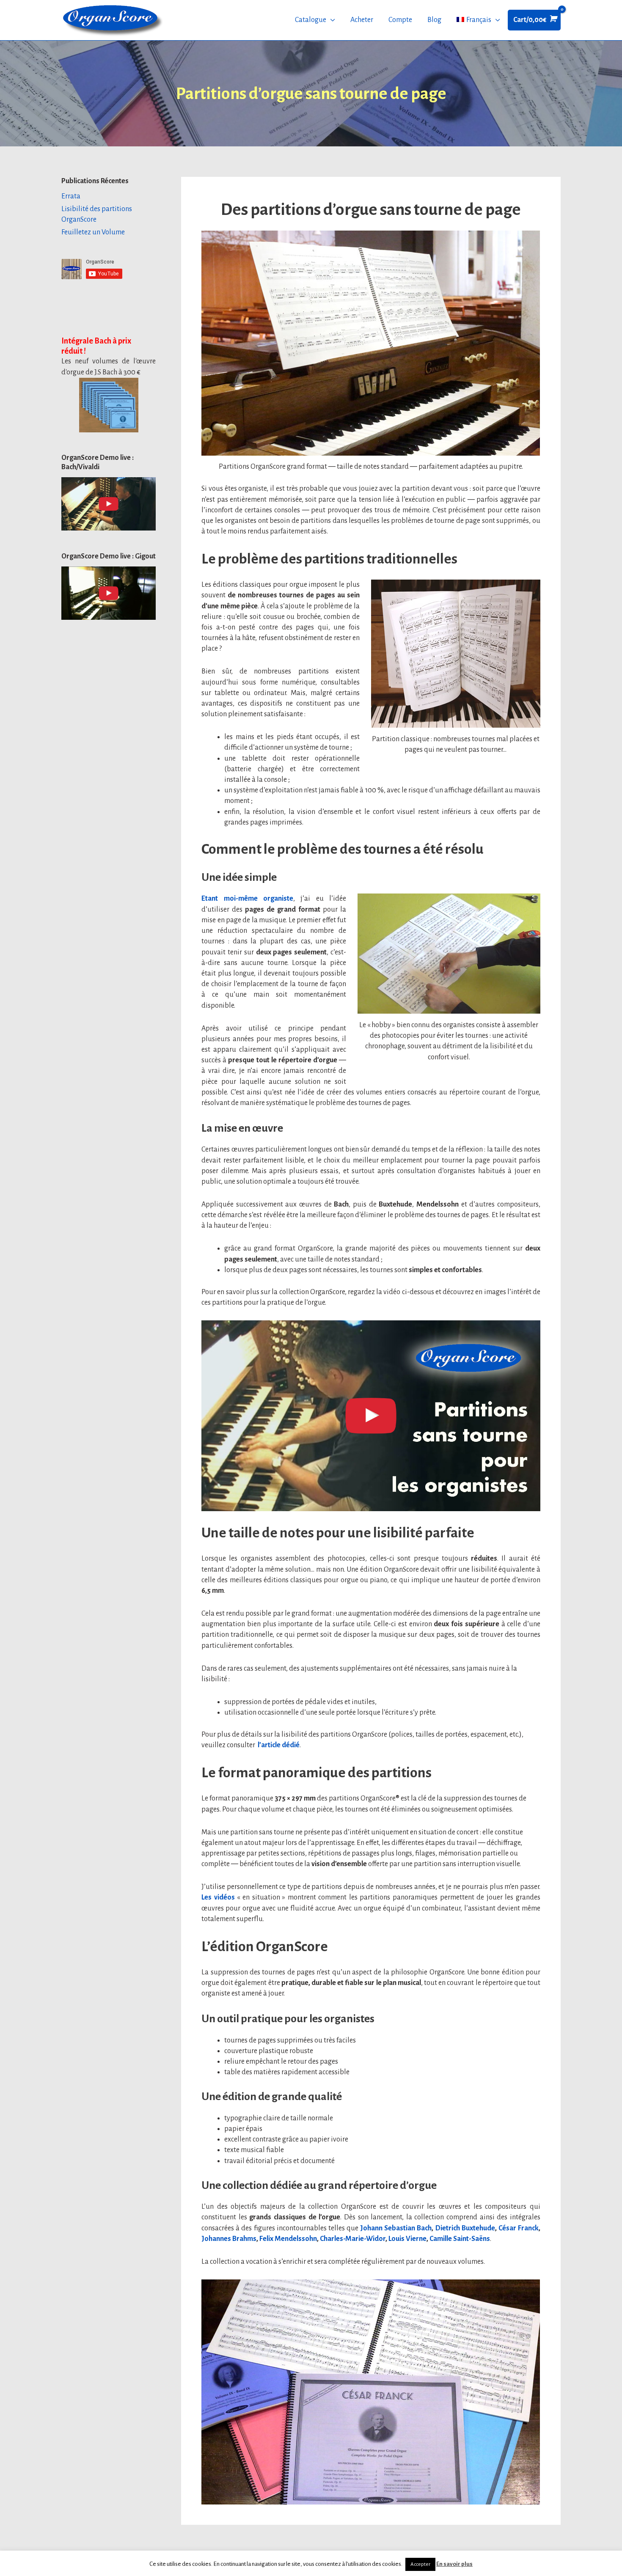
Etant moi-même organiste (247, 899)
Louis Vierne (407, 2239)
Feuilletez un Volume (93, 232)
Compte (400, 20)
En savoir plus (454, 2564)
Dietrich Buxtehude (465, 2228)
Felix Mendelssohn (288, 2239)
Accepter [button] (420, 2564)
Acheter (362, 20)
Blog (434, 20)
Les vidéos (218, 1897)
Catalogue (311, 20)
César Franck (519, 2228)
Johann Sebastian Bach (396, 2228)
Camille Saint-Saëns (460, 2239)
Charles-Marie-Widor (353, 2239)
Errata (71, 196)
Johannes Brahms (229, 2239)
